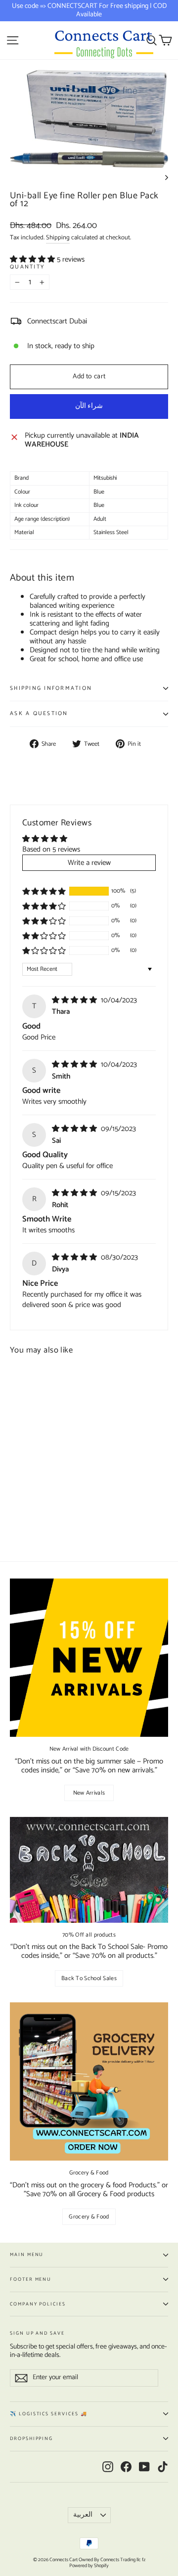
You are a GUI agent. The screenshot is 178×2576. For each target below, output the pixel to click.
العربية (83, 2515)
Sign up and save (37, 2332)
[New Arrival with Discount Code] (89, 1658)
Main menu (27, 2255)
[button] (33, 259)
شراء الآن (89, 406)
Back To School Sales (89, 1978)
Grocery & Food (89, 2217)
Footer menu (31, 2279)
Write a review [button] (89, 863)
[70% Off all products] (89, 1870)
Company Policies (38, 2304)
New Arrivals (89, 1793)
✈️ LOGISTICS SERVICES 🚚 (49, 2414)
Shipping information (51, 688)
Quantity (27, 267)
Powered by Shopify (89, 2566)
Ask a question (39, 714)
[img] (75, 1000)
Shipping (58, 238)
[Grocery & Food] (89, 2081)
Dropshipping (31, 2439)
